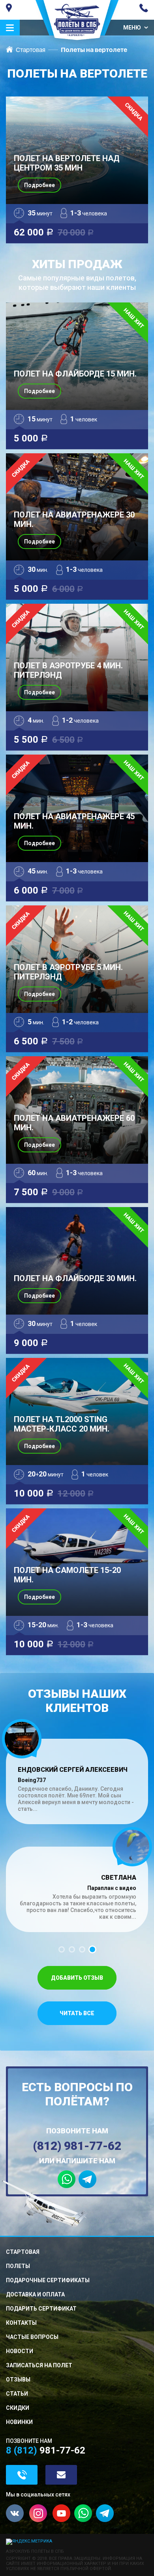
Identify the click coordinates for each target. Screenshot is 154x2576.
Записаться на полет (39, 2365)
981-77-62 (144, 8)
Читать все (77, 2013)
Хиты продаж (77, 274)
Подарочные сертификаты (48, 2280)
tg (105, 2513)
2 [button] (72, 1949)
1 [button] (62, 1949)
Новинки (19, 2422)
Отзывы (18, 2379)
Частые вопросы (32, 2337)
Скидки (18, 2408)
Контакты (21, 2323)
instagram (38, 2513)
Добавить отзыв (77, 1978)
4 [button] (92, 1949)
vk (15, 2513)
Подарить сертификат (41, 2309)
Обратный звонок (22, 2475)
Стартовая (31, 50)
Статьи (17, 2394)
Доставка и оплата (35, 2294)
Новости (20, 2351)
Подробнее (39, 185)
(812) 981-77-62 (77, 2146)
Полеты (18, 2266)
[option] (77, 1827)
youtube (61, 2513)
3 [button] (82, 1949)
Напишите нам (61, 2475)
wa (83, 2513)
